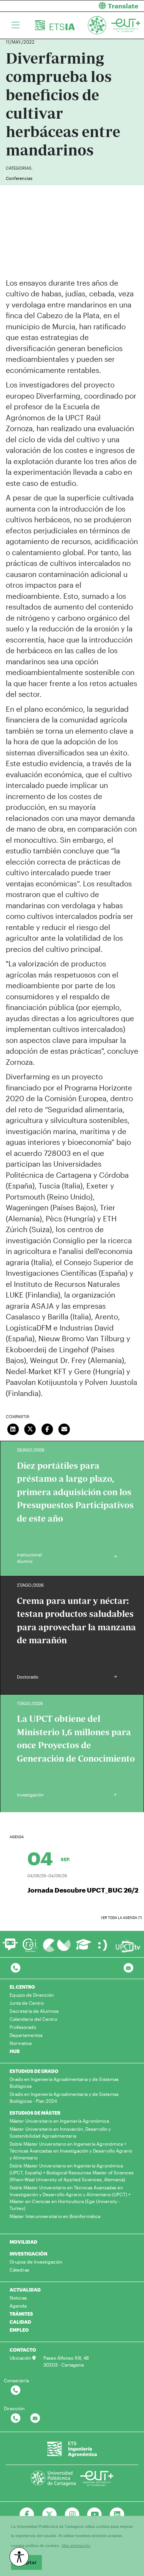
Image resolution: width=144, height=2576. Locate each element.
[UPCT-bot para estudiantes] (10, 1948)
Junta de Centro (27, 2003)
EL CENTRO (22, 1987)
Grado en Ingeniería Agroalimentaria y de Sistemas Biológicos (64, 2082)
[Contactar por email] (35, 2418)
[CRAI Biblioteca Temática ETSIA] (30, 1945)
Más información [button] (76, 2546)
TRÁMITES (21, 2314)
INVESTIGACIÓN (28, 2254)
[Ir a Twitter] (49, 2515)
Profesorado (23, 2027)
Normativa (21, 2043)
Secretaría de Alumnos (34, 2011)
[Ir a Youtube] (95, 2515)
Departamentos (26, 2035)
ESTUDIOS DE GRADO (34, 2071)
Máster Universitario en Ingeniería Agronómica (59, 2121)
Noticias (18, 2298)
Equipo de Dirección (32, 1995)
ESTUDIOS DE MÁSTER (35, 2113)
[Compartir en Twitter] (30, 1429)
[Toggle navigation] (16, 25)
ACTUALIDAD (25, 2290)
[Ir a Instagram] (72, 2515)
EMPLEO (19, 2330)
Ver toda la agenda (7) (121, 1918)
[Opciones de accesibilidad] (19, 2557)
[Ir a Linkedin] (117, 2515)
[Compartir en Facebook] (47, 1429)
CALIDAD (20, 2322)
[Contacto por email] (128, 1968)
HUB (15, 2051)
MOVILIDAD (23, 2242)
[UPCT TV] (128, 1945)
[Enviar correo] (65, 1429)
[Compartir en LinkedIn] (13, 1429)
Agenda (18, 2306)
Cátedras (19, 2270)
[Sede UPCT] (103, 1945)
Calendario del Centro (33, 2019)
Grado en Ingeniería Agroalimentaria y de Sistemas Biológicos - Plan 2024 (64, 2097)
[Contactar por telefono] (16, 1968)
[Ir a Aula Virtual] (84, 1948)
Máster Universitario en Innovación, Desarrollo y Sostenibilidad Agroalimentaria (60, 2132)
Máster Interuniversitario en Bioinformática (55, 2216)
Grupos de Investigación (36, 2262)
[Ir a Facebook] (27, 2515)
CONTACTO (23, 2350)
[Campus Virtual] (57, 1945)
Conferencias (19, 178)
